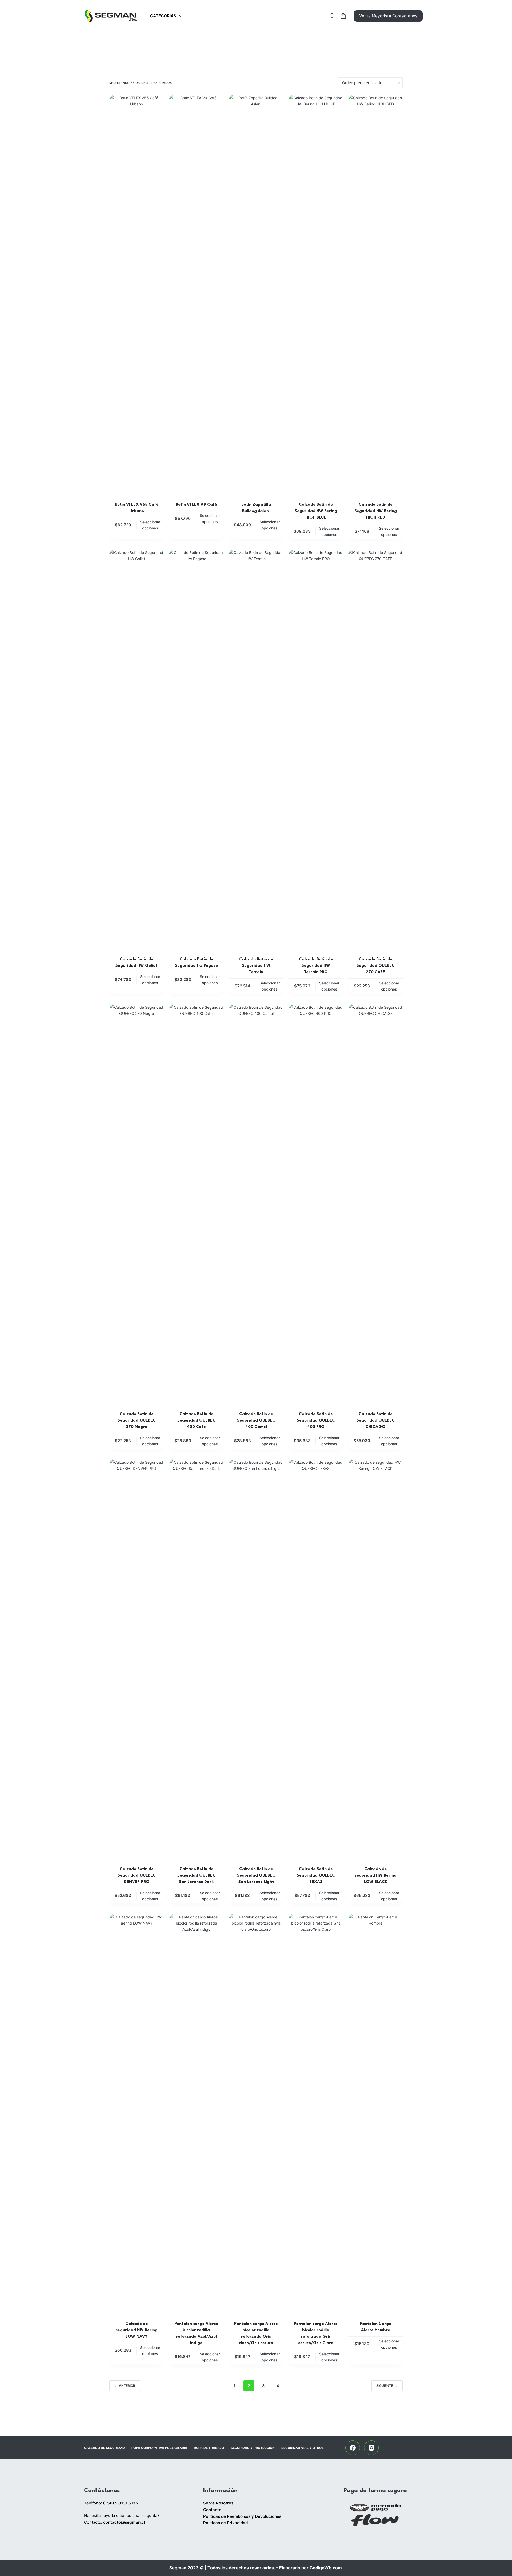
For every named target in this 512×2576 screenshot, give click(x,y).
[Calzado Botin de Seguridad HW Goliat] (137, 750)
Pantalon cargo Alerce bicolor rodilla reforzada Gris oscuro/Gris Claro (316, 2334)
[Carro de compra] (343, 16)
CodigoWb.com (326, 2568)
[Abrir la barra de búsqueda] (333, 16)
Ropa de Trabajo (209, 2448)
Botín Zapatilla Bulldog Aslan (256, 508)
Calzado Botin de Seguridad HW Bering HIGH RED (376, 511)
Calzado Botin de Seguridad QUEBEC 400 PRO (316, 1421)
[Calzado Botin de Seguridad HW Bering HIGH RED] (375, 295)
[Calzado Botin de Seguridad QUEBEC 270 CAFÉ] (375, 750)
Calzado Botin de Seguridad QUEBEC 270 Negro (137, 1421)
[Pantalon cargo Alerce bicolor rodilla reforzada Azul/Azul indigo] (196, 2114)
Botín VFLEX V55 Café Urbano (137, 508)
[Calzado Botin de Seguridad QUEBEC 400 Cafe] (196, 1204)
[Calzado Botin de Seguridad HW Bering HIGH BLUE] (316, 295)
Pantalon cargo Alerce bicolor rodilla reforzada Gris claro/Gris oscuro (256, 2334)
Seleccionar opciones (150, 525)
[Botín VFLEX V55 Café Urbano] (137, 295)
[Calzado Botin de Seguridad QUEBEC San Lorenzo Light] (256, 1659)
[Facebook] (353, 2448)
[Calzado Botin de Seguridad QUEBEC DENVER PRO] (137, 1659)
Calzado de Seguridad (104, 2448)
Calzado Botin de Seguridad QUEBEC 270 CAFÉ (376, 966)
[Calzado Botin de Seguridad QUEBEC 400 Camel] (256, 1204)
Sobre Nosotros (218, 2503)
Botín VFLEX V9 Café (196, 505)
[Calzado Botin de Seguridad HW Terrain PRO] (316, 750)
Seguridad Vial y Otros (303, 2448)
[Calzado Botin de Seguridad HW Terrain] (256, 750)
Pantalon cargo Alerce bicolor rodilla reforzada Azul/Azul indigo (196, 2334)
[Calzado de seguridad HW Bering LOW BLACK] (375, 1659)
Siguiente (385, 2386)
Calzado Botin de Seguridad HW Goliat (137, 963)
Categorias (163, 16)
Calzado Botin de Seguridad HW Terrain (256, 966)
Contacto (212, 2510)
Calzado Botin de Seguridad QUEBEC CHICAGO (376, 1421)
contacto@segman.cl (124, 2522)
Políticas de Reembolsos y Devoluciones (242, 2516)
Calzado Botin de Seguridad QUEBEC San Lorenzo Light (256, 1876)
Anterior (127, 2386)
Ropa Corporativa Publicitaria (159, 2448)
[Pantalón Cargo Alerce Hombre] (375, 2114)
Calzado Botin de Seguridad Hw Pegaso (196, 963)
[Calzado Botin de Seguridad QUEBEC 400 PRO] (316, 1204)
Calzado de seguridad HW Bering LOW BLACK (376, 1876)
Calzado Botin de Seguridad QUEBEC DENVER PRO (137, 1876)
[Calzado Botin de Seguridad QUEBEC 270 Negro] (137, 1204)
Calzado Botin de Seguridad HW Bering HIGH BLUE (316, 511)
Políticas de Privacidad (225, 2523)
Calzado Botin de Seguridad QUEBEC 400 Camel (256, 1421)
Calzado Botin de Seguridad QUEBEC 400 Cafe (196, 1421)
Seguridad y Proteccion (253, 2448)
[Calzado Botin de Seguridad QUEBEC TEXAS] (316, 1659)
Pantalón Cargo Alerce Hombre (376, 2327)
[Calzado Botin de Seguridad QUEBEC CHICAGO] (375, 1204)
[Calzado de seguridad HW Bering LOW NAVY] (137, 2114)
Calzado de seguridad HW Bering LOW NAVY (137, 2330)
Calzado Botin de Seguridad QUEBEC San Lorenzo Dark (196, 1876)
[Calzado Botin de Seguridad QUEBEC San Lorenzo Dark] (196, 1659)
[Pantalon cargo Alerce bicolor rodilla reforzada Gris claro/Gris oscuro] (256, 2114)
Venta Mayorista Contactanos (388, 16)
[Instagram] (371, 2448)
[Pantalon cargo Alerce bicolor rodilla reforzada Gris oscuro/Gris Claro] (316, 2114)
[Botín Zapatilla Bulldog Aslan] (256, 295)
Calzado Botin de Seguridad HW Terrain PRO (316, 966)
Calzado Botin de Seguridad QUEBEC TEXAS (316, 1876)
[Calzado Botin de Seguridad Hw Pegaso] (196, 750)
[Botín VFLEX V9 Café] (196, 295)
